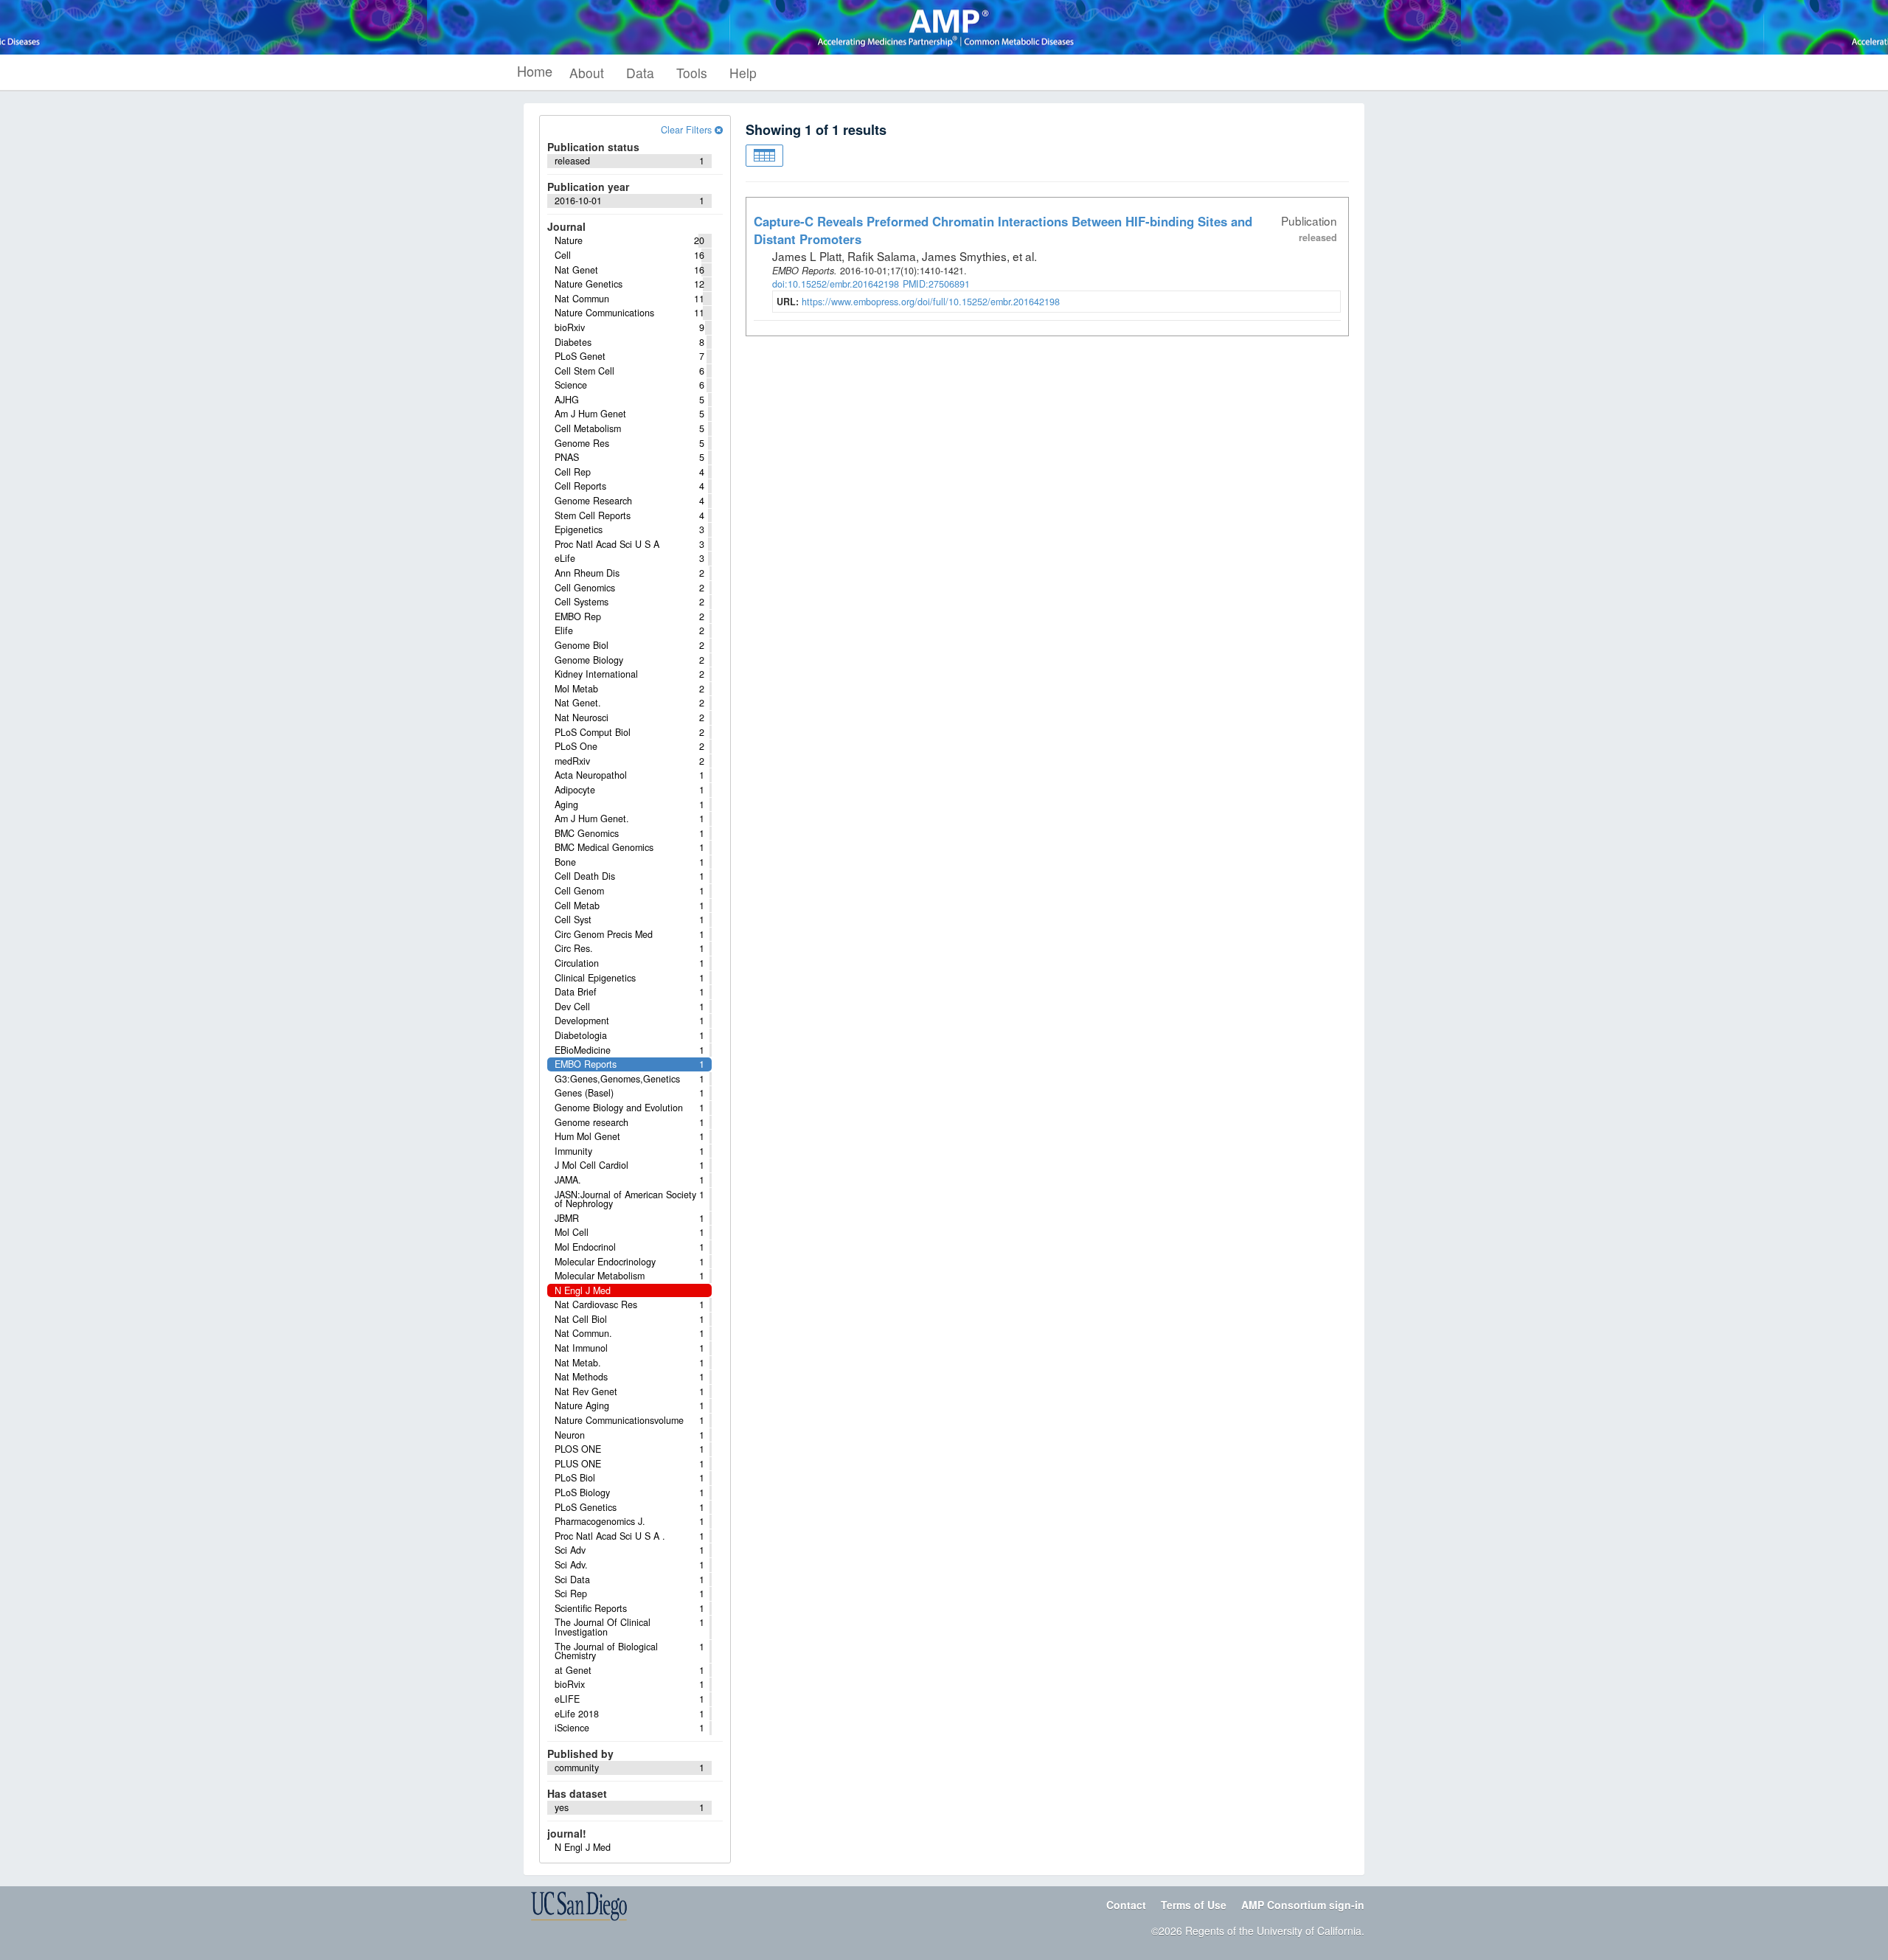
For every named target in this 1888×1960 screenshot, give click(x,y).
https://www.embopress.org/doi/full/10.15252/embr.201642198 (931, 302)
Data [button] (640, 73)
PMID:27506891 (936, 284)
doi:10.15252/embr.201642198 (836, 284)
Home (535, 71)
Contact (1126, 1905)
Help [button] (743, 73)
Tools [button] (692, 73)
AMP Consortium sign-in (1303, 1905)
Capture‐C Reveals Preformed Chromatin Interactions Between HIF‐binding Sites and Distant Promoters (1003, 230)
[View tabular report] (764, 156)
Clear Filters (688, 130)
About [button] (587, 73)
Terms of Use (1194, 1905)
